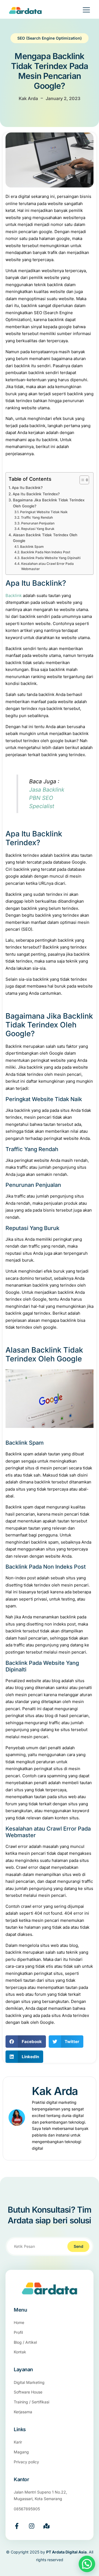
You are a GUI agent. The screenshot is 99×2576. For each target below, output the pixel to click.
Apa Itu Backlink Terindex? (36, 494)
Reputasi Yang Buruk (38, 529)
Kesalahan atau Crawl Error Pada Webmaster (47, 566)
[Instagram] (32, 2526)
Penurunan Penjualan (38, 523)
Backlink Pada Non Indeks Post (46, 552)
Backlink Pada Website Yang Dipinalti (51, 558)
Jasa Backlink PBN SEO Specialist (47, 798)
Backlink (14, 595)
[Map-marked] (46, 2526)
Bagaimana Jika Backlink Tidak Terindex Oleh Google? (49, 503)
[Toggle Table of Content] (82, 480)
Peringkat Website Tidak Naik (44, 512)
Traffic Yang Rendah (37, 517)
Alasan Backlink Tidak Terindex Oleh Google (45, 538)
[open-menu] (83, 11)
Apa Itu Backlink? (27, 488)
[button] (26, 2042)
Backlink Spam (32, 547)
